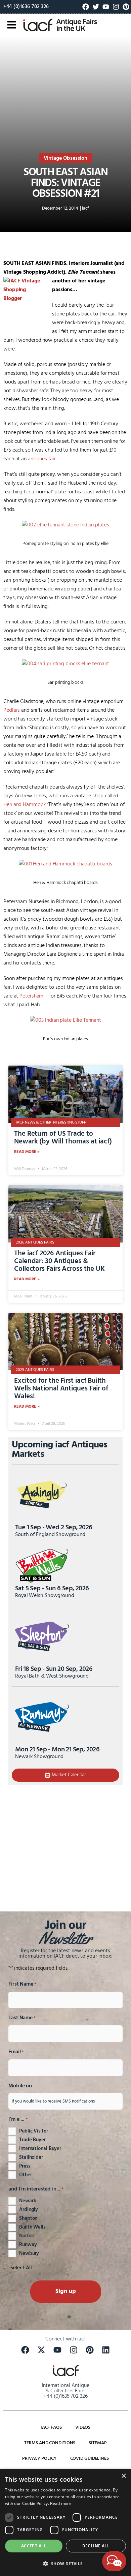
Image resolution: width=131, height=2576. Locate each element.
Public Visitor (34, 2131)
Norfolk (27, 2236)
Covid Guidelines (90, 2459)
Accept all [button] (34, 2546)
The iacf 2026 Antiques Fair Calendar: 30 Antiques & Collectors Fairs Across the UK (59, 1261)
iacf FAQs (51, 2428)
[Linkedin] (106, 2350)
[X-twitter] (41, 2350)
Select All (21, 2268)
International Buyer (40, 2149)
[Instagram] (116, 7)
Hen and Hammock (25, 805)
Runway (28, 2245)
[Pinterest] (126, 7)
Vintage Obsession (65, 158)
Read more (61, 2503)
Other (26, 2175)
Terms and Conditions (50, 2443)
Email (16, 2052)
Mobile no (20, 2086)
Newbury (29, 2253)
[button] (65, 2564)
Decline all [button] (96, 2546)
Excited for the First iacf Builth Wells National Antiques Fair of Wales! (61, 1389)
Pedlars (12, 710)
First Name (22, 1984)
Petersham (31, 996)
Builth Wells (32, 2227)
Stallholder (31, 2157)
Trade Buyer (32, 2140)
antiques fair (42, 459)
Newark (28, 2201)
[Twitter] (96, 7)
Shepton (28, 2218)
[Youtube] (106, 7)
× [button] (123, 2476)
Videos (83, 2428)
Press (25, 2166)
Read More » (27, 1152)
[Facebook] (86, 7)
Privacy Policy (39, 2459)
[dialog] (65, 2522)
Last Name (22, 2018)
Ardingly (29, 2210)
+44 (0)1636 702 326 (26, 7)
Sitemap (98, 2443)
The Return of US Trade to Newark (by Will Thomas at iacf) (63, 1138)
